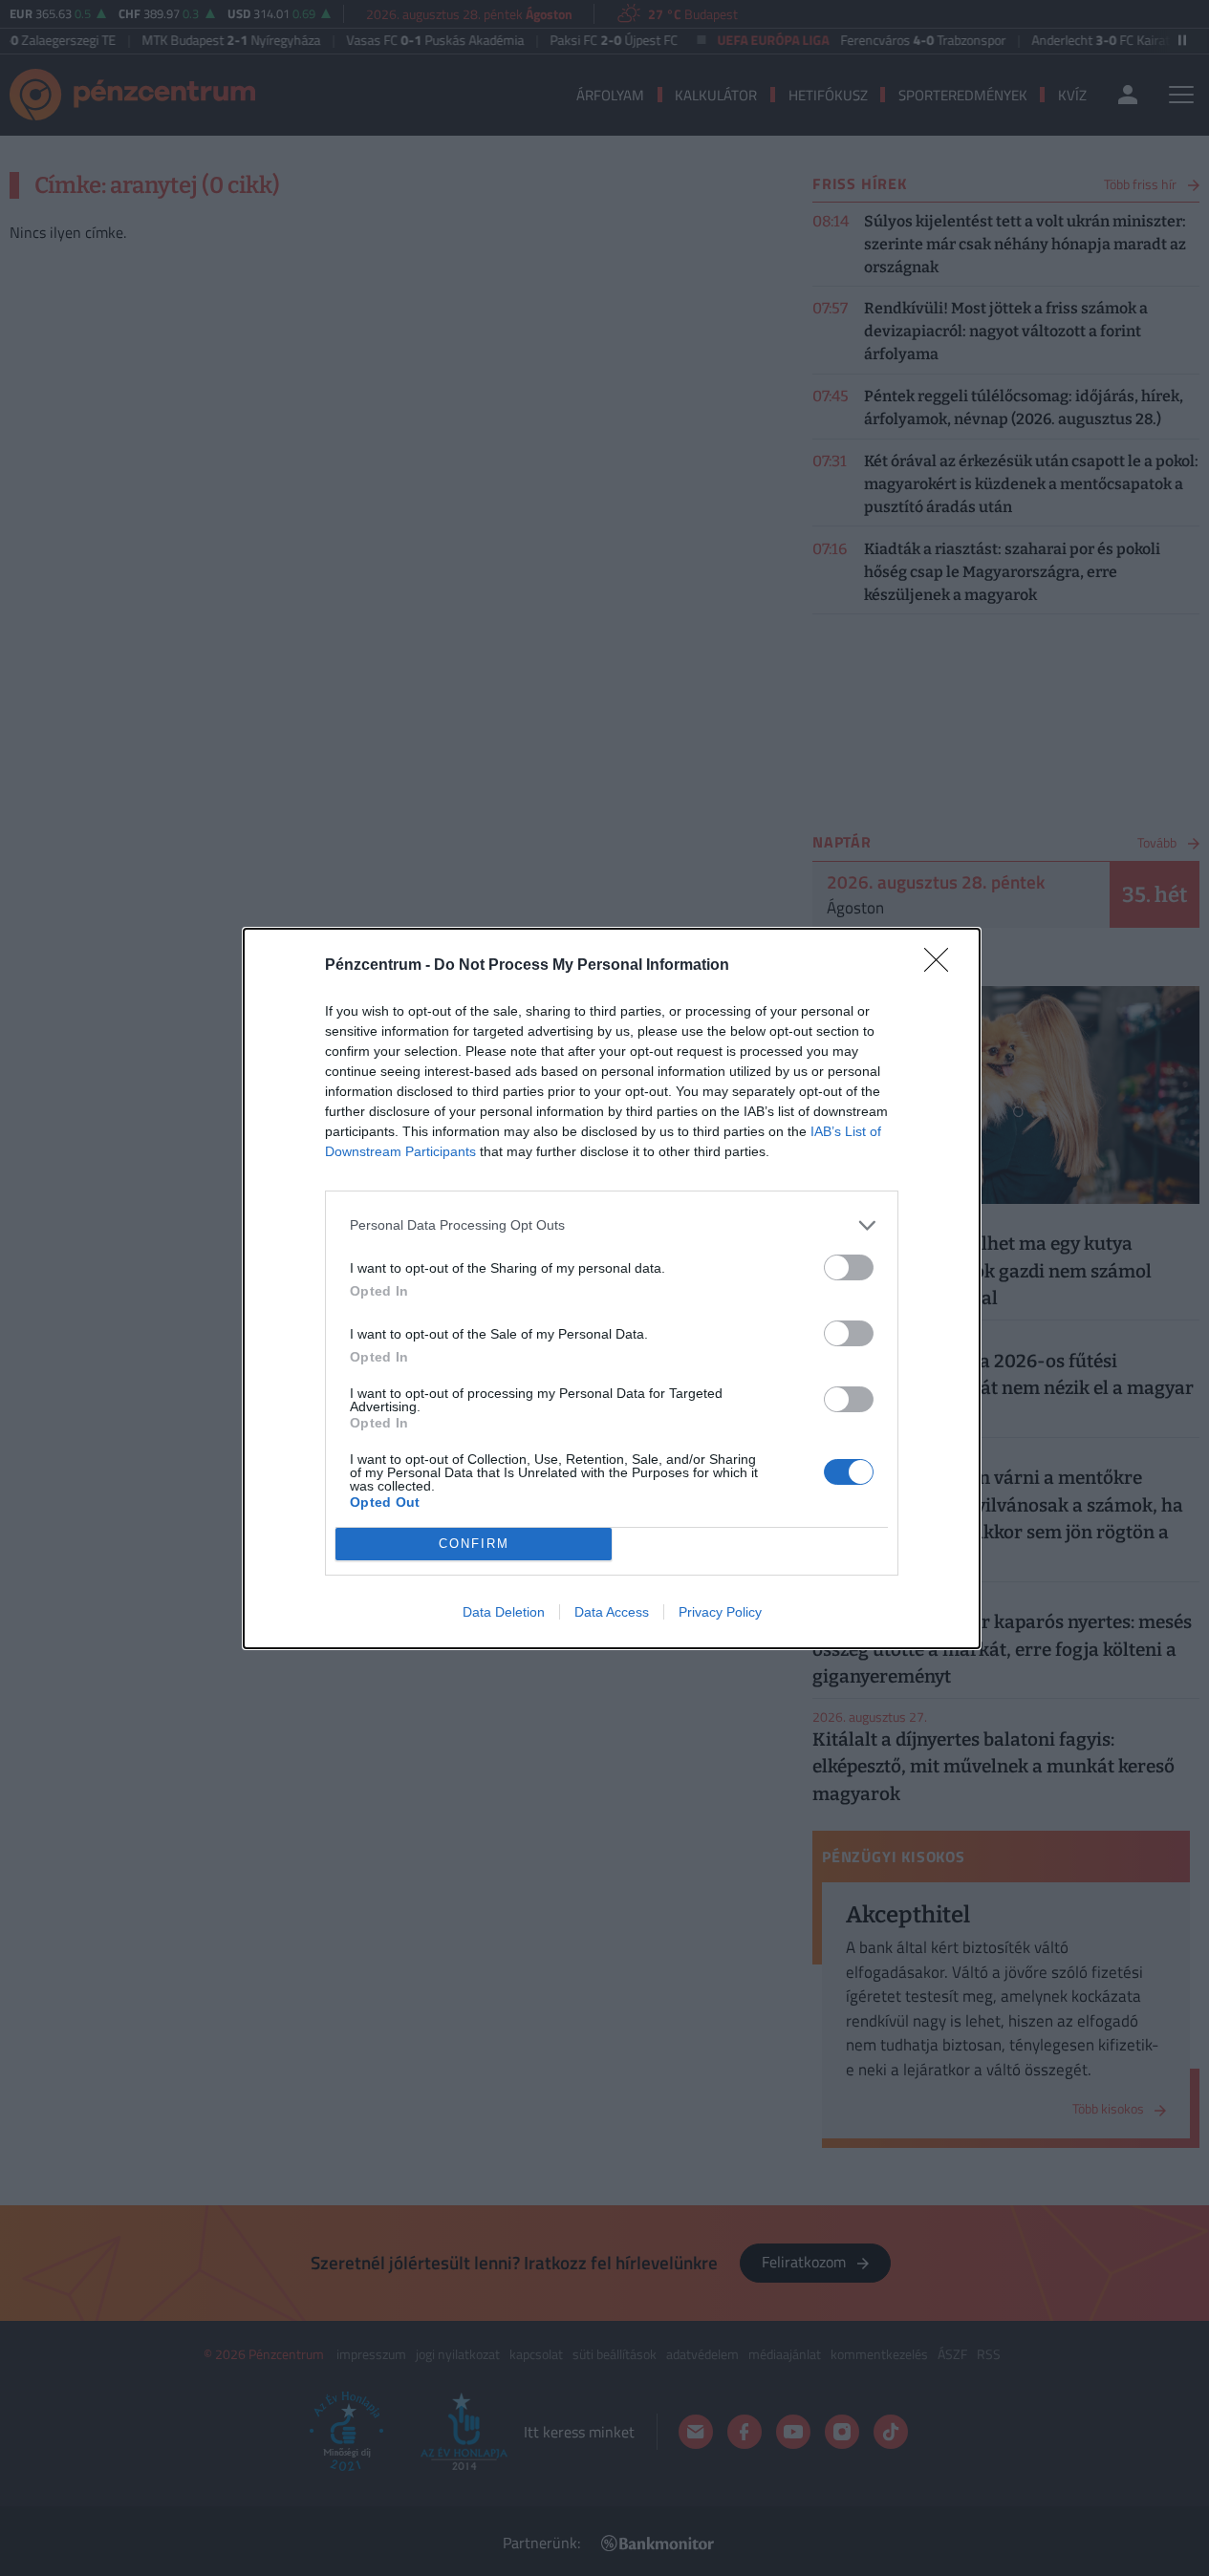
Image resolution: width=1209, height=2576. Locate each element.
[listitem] (612, 1225)
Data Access (612, 1612)
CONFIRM (474, 1544)
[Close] (942, 966)
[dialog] (612, 1288)
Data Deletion (504, 1612)
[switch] (849, 1267)
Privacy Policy (720, 1612)
